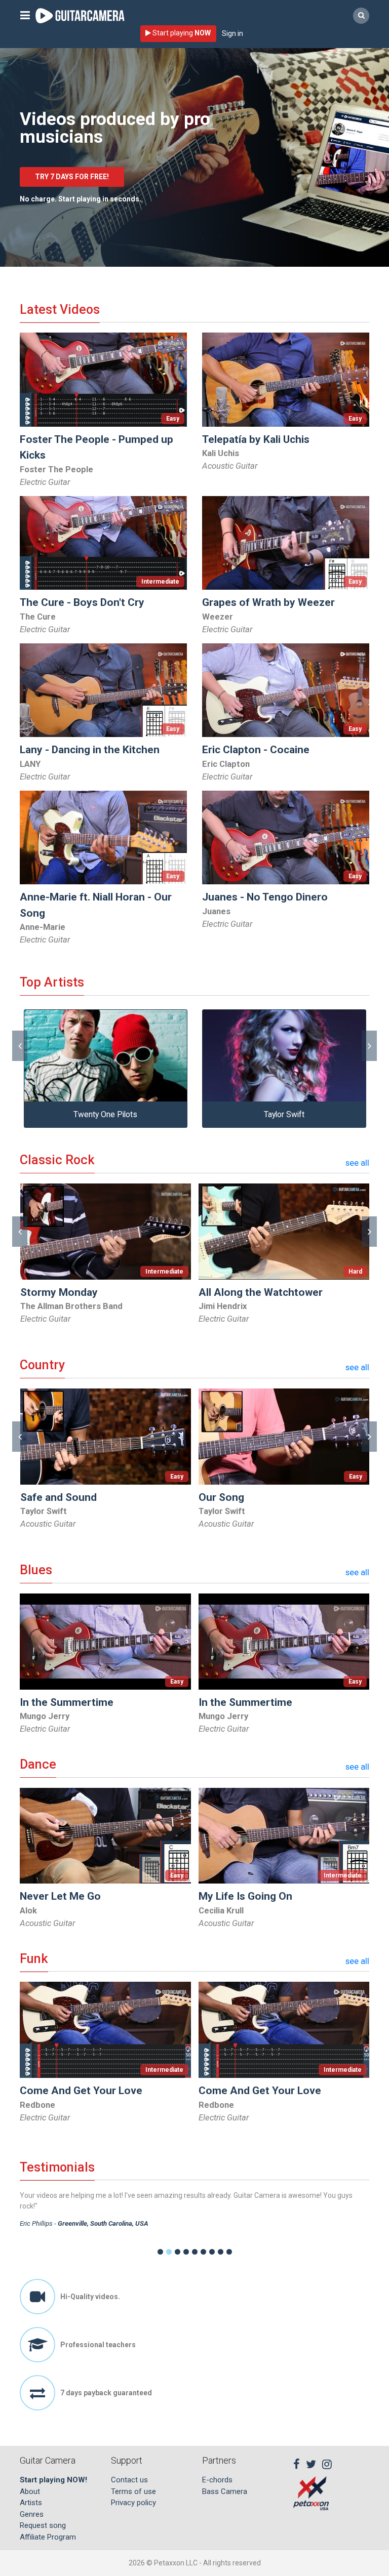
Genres (32, 2514)
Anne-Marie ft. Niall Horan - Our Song (96, 905)
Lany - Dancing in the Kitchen (90, 750)
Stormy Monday (59, 1292)
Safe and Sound (59, 1497)
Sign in (232, 33)
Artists (31, 2503)
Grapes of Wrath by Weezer (268, 602)
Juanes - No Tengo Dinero (265, 897)
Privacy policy (133, 2503)
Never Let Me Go (60, 1896)
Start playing (181, 33)
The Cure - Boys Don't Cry (82, 602)
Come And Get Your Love (81, 2091)
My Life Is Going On (245, 1896)
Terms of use (133, 2491)
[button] (160, 2252)
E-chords (217, 2480)
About (30, 2491)
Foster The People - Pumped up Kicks (96, 447)
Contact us (129, 2480)
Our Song (221, 1497)
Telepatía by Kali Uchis (256, 439)
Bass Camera (225, 2491)
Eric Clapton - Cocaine (256, 750)
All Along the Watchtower (261, 1292)
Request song (43, 2525)
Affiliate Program (48, 2537)
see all (357, 1163)
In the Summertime (67, 1702)
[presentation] (20, 1046)
